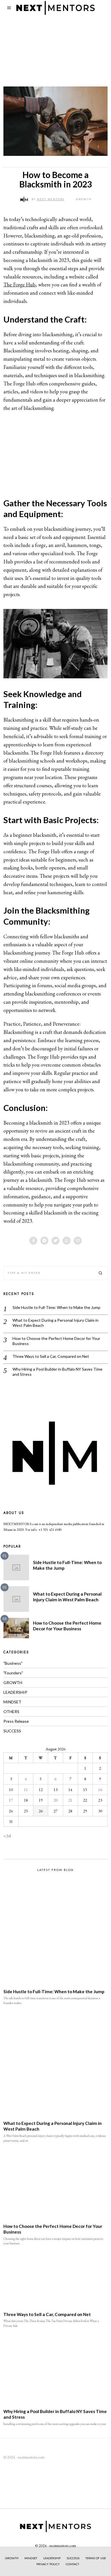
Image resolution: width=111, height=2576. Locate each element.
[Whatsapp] (67, 1241)
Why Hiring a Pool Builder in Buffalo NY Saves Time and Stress (57, 1372)
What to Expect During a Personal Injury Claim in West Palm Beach (55, 1323)
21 (70, 1800)
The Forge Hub (19, 285)
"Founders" (13, 1673)
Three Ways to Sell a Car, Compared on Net (51, 1356)
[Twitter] (55, 1241)
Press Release (16, 1721)
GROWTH (84, 199)
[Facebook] (33, 1241)
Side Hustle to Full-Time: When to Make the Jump (56, 1307)
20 (55, 1800)
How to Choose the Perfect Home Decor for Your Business (56, 1341)
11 (26, 1790)
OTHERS (11, 1712)
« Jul (7, 1836)
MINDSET (12, 1702)
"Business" (13, 1663)
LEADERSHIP (15, 1692)
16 (100, 1790)
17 (11, 1800)
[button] (101, 1273)
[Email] (78, 1241)
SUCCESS (12, 1731)
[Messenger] (44, 1241)
